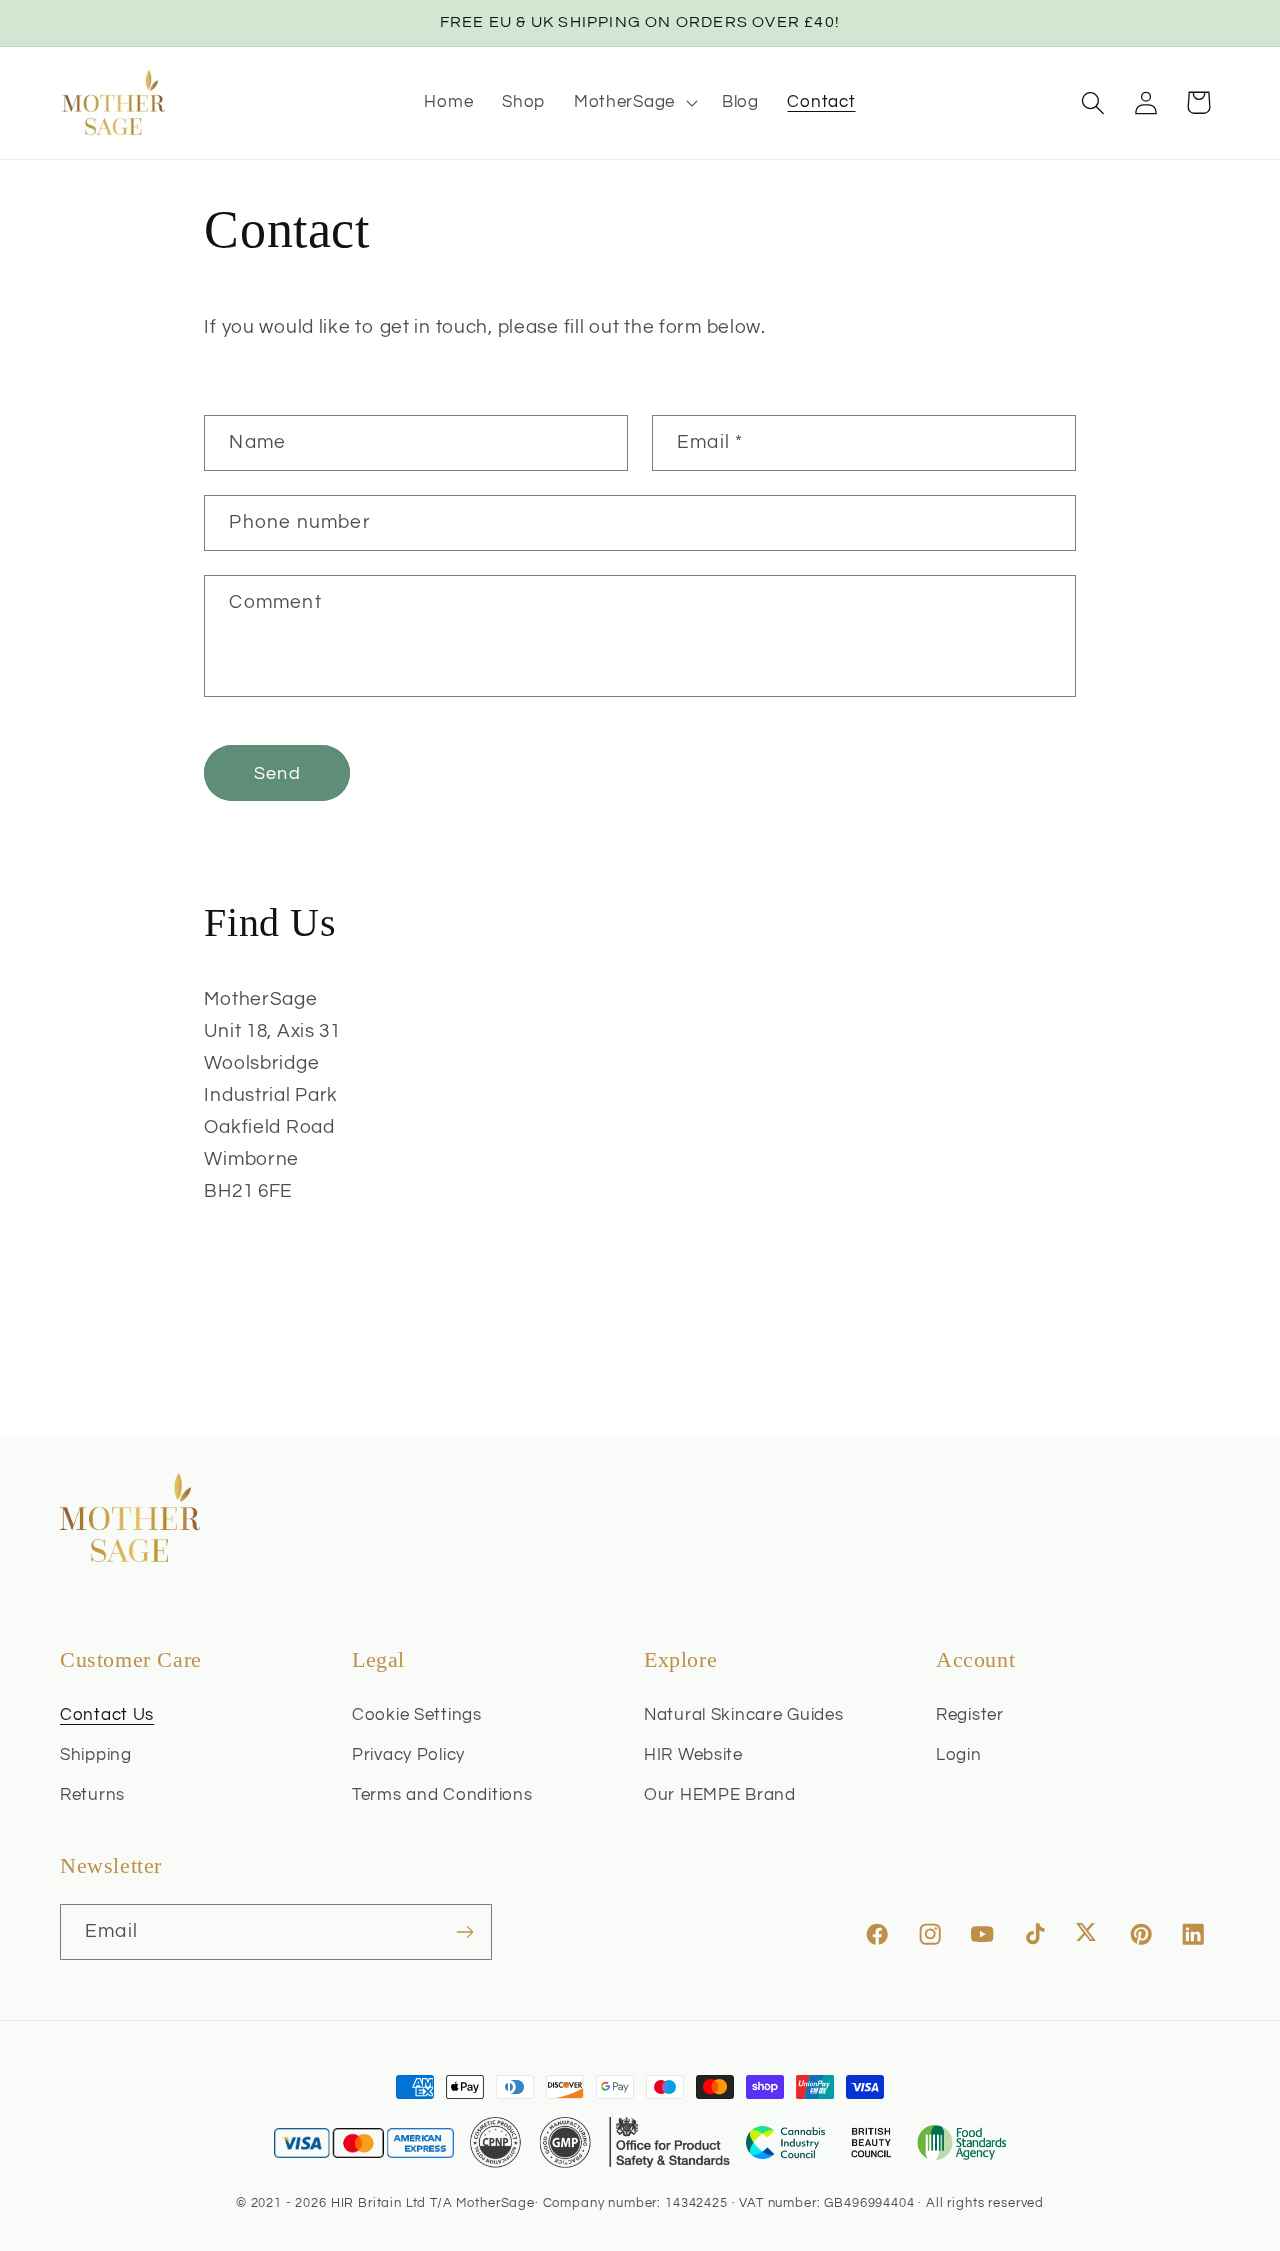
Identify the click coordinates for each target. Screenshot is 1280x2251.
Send (277, 773)
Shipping (96, 1755)
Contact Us (107, 1715)
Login (959, 1755)
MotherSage (495, 2203)
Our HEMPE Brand (720, 1795)
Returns (92, 1795)
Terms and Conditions (442, 1795)
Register (970, 1715)
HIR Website (693, 1755)
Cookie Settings (417, 1715)
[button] (633, 103)
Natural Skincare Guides (744, 1715)
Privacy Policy (408, 1755)
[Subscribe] (464, 1932)
